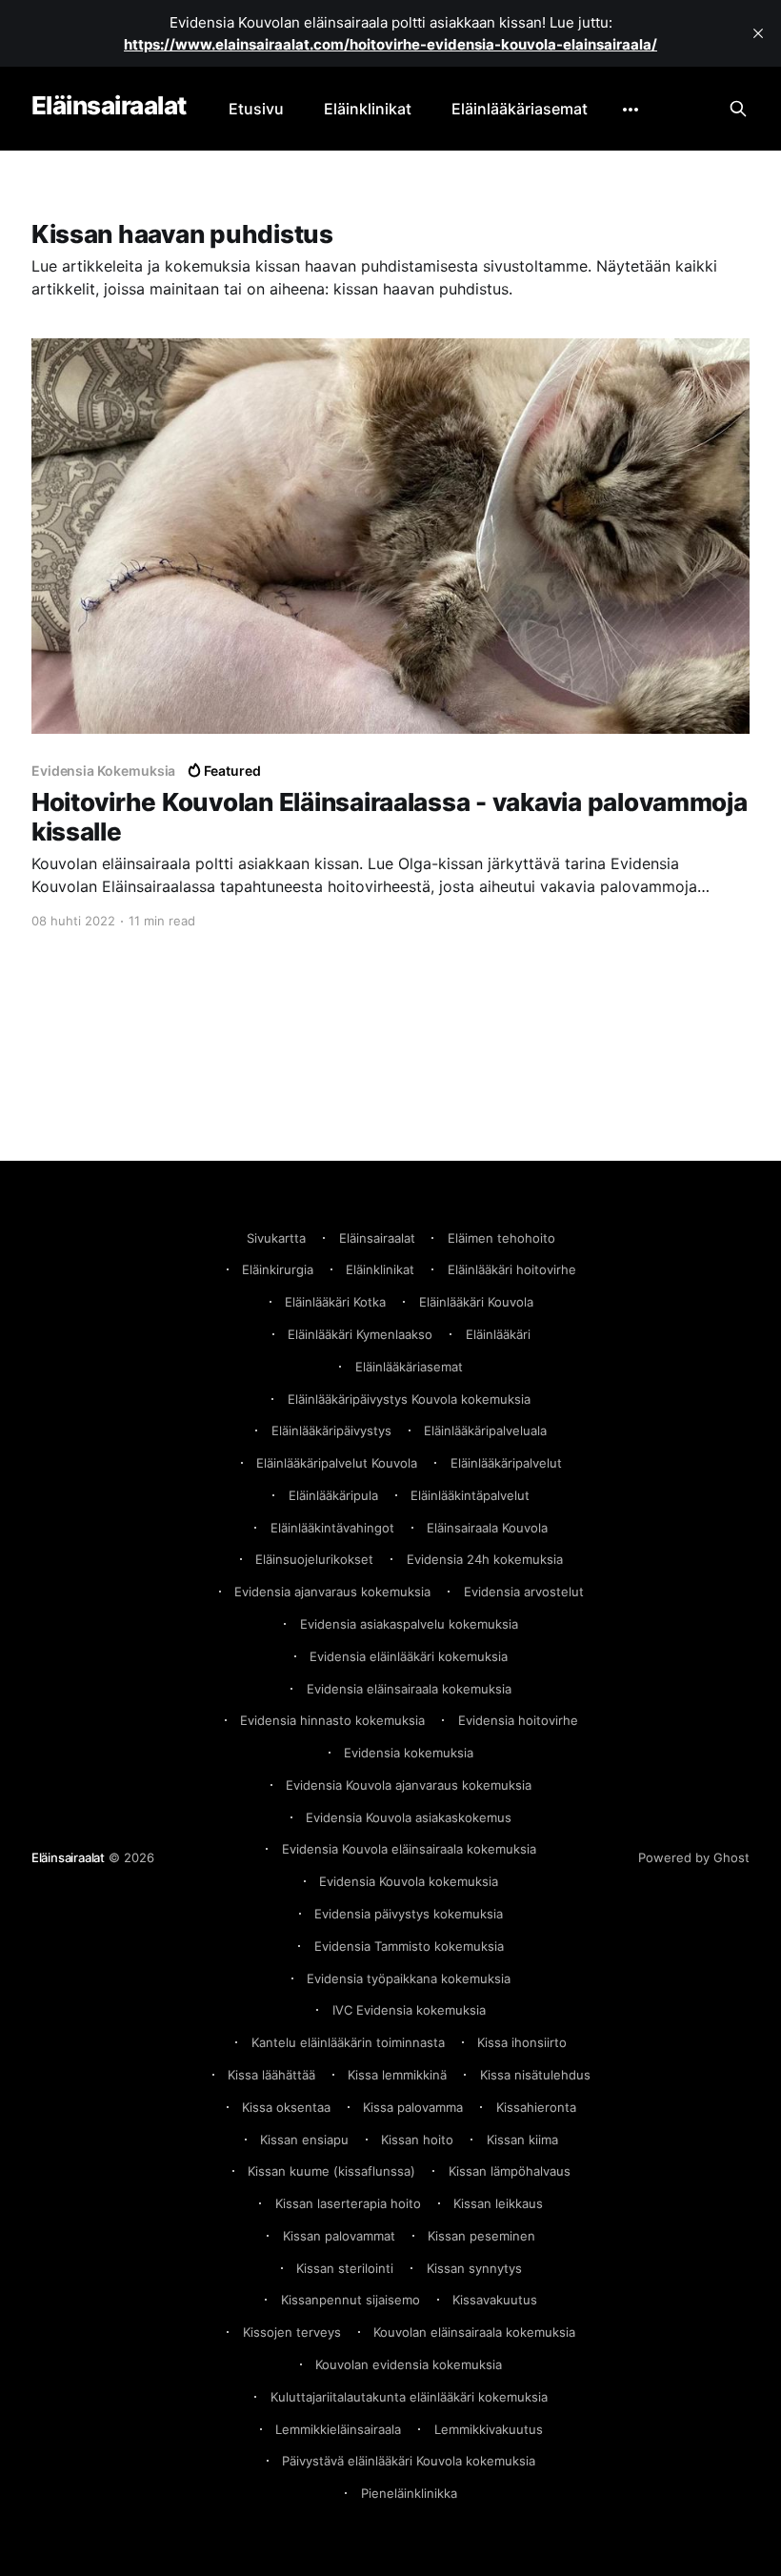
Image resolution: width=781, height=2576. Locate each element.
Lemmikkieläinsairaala (338, 2429)
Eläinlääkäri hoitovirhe (512, 1269)
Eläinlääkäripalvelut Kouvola (337, 1463)
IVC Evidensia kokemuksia (409, 2010)
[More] (631, 110)
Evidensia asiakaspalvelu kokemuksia (409, 1624)
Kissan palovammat (339, 2236)
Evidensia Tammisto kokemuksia (409, 1946)
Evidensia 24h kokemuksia (485, 1559)
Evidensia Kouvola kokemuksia (409, 1881)
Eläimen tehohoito (501, 1238)
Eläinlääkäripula (333, 1495)
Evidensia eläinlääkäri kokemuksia (409, 1656)
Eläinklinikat (368, 109)
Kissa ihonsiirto (522, 2042)
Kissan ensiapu (304, 2140)
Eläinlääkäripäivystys (331, 1430)
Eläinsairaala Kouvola (487, 1528)
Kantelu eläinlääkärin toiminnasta (348, 2042)
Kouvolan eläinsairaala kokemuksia (474, 2332)
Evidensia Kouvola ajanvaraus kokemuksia (409, 1785)
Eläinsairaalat (109, 106)
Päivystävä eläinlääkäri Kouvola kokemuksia (409, 2461)
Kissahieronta (536, 2107)
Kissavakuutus (495, 2300)
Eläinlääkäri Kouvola (476, 1302)
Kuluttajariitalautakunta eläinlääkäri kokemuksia (409, 2397)
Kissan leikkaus (498, 2203)
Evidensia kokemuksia (409, 1753)
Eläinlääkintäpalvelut (470, 1495)
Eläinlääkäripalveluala (485, 1430)
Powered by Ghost (694, 1857)
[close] (758, 33)
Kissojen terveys (292, 2332)
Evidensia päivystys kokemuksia (409, 1914)
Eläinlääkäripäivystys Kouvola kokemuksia (409, 1399)
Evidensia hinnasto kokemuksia (332, 1720)
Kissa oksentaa (286, 2107)
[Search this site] (738, 109)
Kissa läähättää (271, 2075)
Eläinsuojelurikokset (314, 1559)
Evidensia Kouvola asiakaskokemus (409, 1817)
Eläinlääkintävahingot (332, 1528)
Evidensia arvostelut (524, 1592)
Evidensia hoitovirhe (518, 1720)
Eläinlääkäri (498, 1334)
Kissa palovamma (413, 2107)
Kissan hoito (417, 2140)
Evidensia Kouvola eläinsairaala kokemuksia (409, 1849)
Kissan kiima (522, 2140)
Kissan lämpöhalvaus (510, 2171)
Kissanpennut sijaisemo (350, 2300)
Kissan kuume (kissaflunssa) (331, 2171)
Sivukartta (276, 1238)
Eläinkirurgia (278, 1269)
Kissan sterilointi (345, 2268)
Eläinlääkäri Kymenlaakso (360, 1334)
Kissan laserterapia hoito (348, 2203)
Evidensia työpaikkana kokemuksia (409, 1978)
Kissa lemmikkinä (397, 2075)
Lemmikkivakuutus (489, 2429)
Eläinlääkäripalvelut (506, 1463)
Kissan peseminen (481, 2236)
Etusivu (256, 109)
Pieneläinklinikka (409, 2493)
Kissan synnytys (474, 2268)
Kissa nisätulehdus (535, 2075)
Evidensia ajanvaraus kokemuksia (332, 1592)
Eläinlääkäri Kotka (335, 1302)
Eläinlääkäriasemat (520, 109)
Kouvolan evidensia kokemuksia (409, 2364)
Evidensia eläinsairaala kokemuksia (409, 1689)
